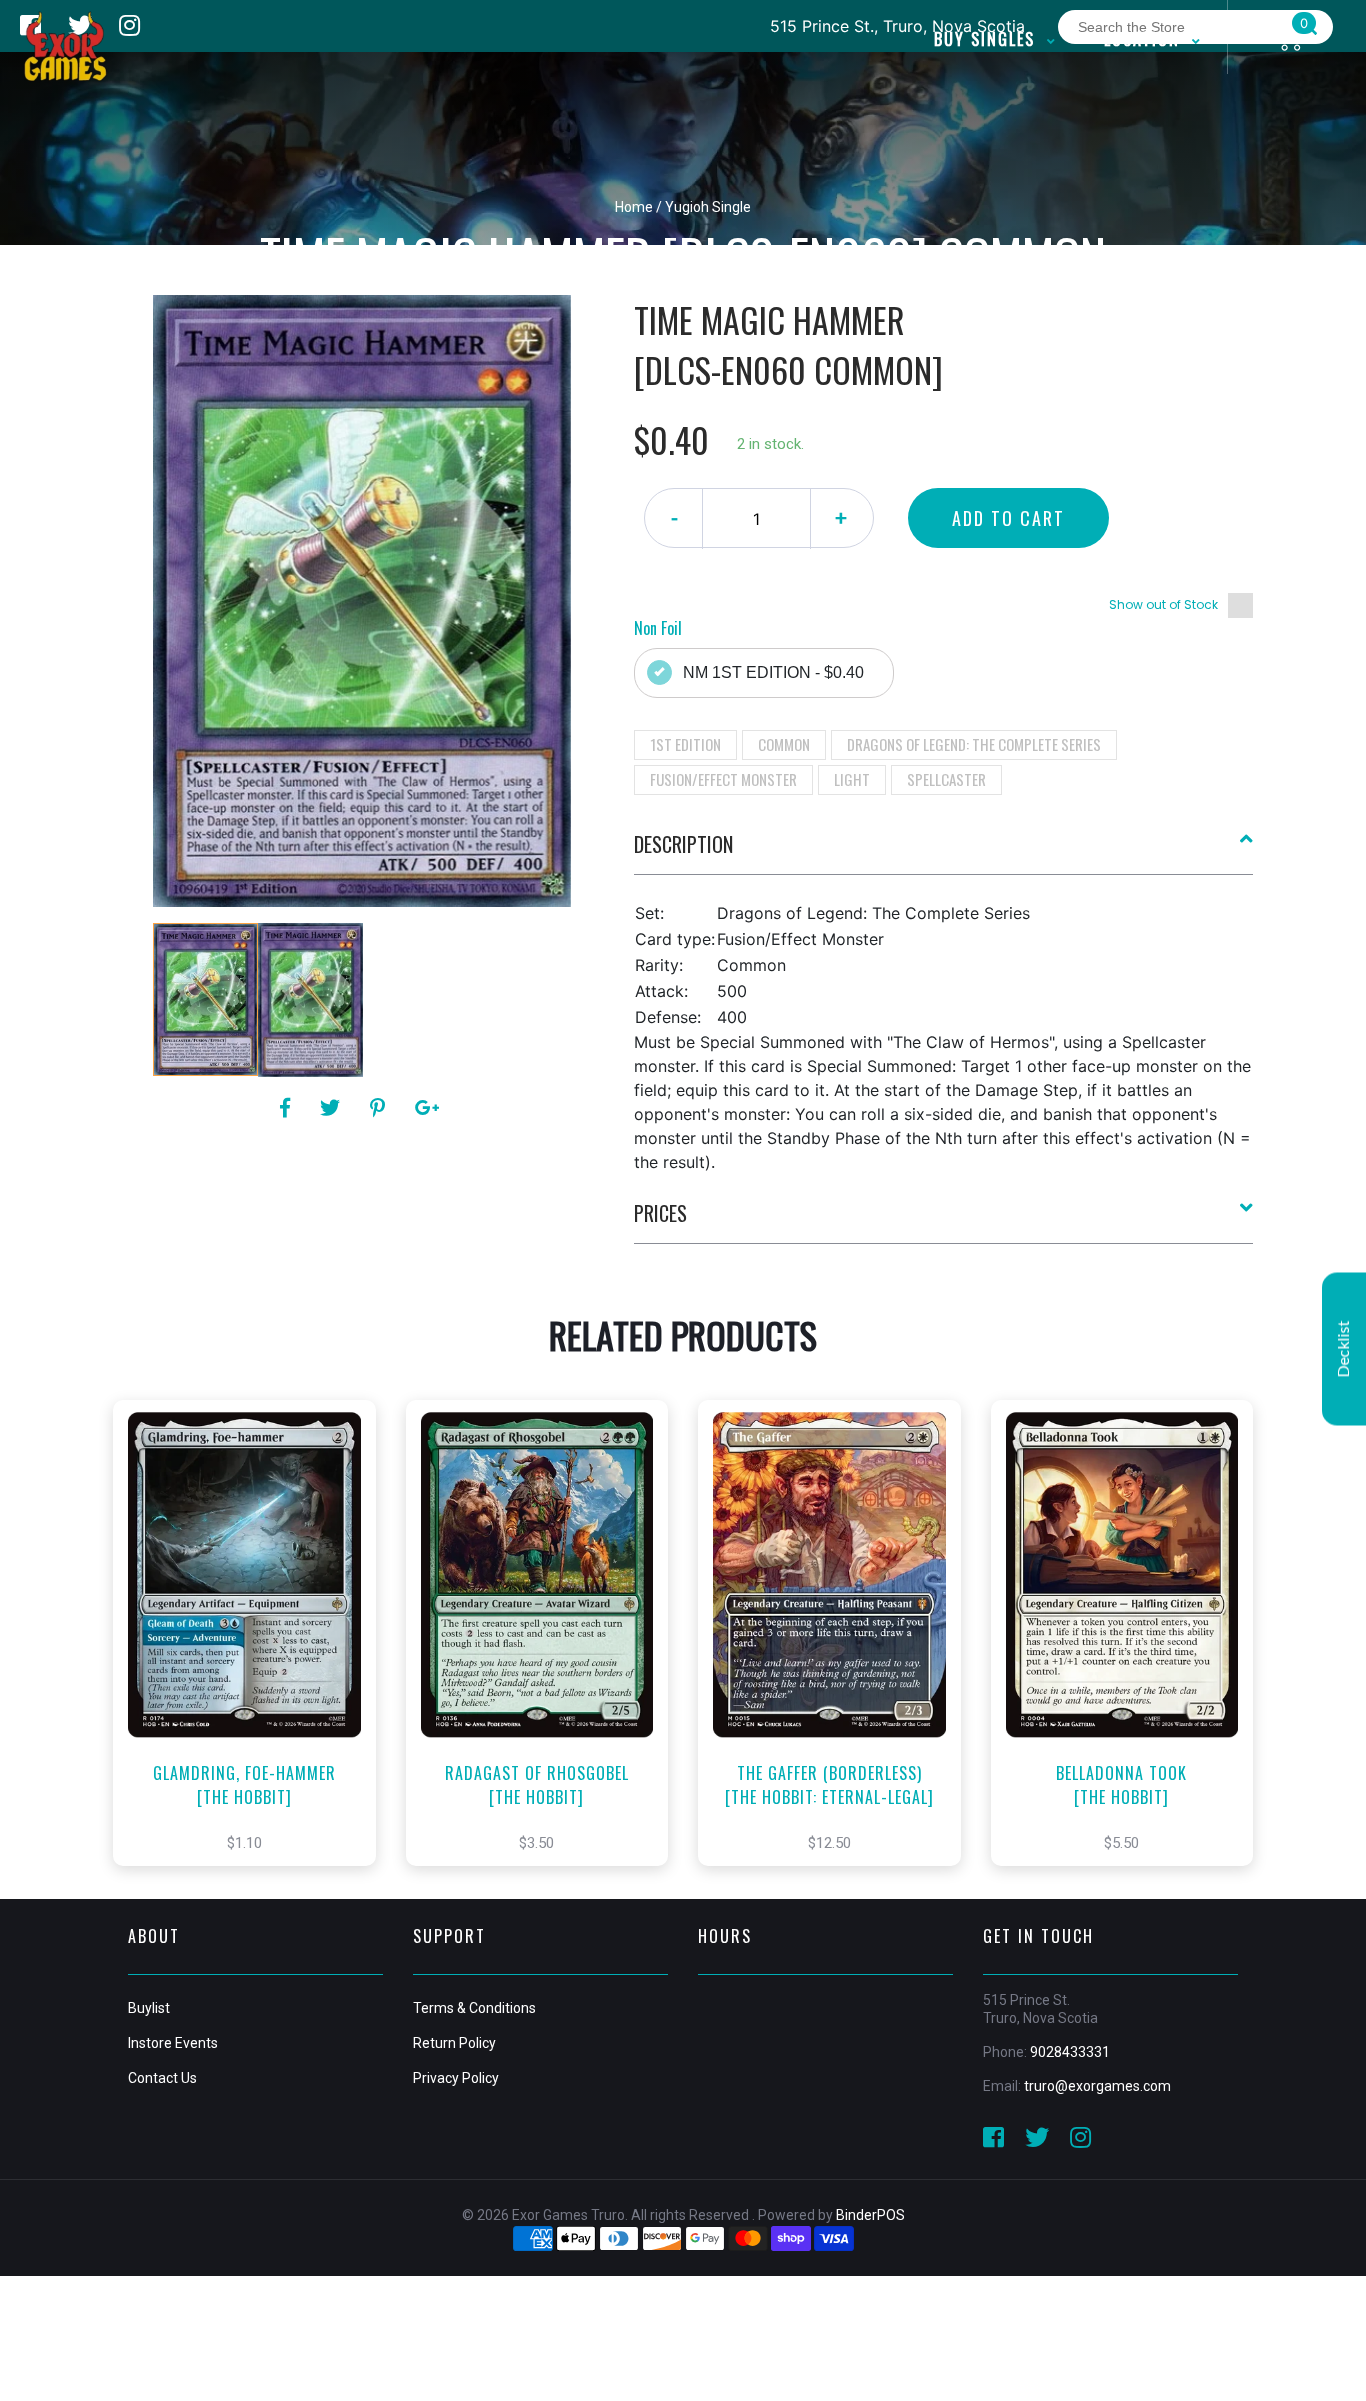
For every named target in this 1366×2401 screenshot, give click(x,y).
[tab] (944, 852)
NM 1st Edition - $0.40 (773, 672)
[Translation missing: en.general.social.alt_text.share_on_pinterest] (380, 1108)
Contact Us (162, 2078)
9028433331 (1070, 2052)
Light (852, 779)
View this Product (253, 1654)
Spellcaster (946, 779)
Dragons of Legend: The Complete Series (974, 744)
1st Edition (685, 744)
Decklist (1344, 1348)
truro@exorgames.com (1097, 2086)
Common (784, 744)
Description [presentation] (683, 844)
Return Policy (454, 2043)
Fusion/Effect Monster (723, 779)
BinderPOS (870, 2215)
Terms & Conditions (474, 2008)
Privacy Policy (456, 2078)
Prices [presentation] (660, 1213)
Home (634, 207)
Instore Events (173, 2043)
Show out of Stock (1163, 604)
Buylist (149, 2008)
